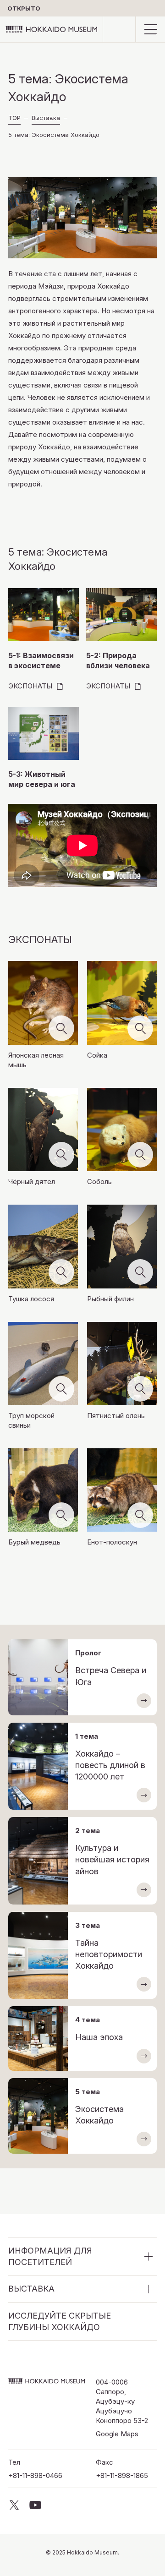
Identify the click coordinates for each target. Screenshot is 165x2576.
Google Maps (117, 2434)
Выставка (46, 118)
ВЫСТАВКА (31, 2289)
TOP (14, 118)
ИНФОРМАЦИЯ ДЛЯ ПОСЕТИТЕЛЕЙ (50, 2256)
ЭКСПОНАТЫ (30, 686)
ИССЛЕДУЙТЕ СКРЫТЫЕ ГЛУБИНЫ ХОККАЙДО (60, 2321)
